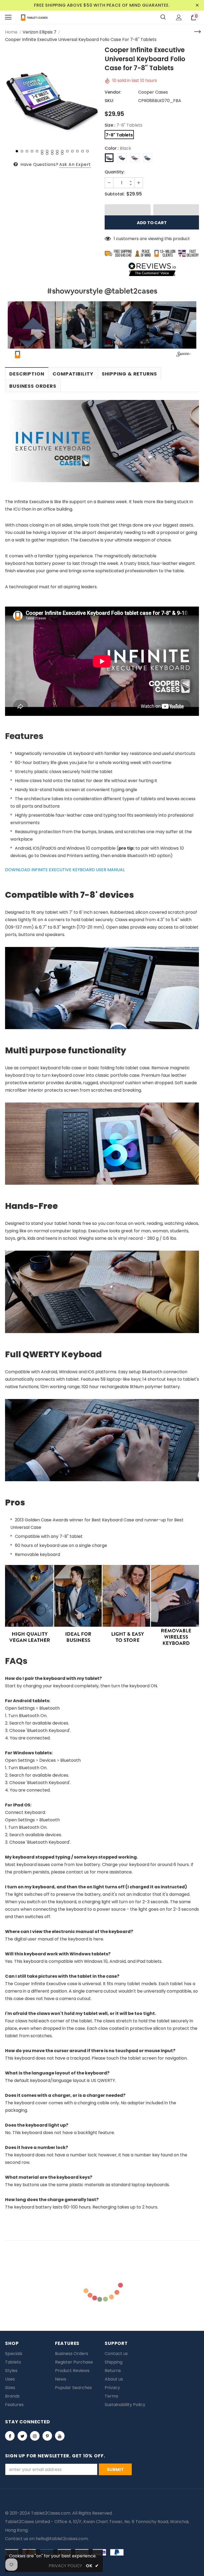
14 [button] (82, 151)
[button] (128, 210)
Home (11, 32)
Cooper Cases (153, 92)
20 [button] (62, 154)
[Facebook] (10, 2436)
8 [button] (52, 151)
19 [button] (57, 154)
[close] (197, 5)
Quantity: (115, 172)
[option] (52, 95)
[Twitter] (22, 2436)
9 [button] (57, 151)
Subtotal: (115, 194)
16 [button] (42, 154)
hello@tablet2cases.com (62, 2539)
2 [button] (22, 151)
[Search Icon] (163, 17)
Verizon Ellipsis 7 (39, 32)
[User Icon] (179, 17)
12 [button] (72, 151)
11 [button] (67, 151)
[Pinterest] (47, 2436)
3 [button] (27, 151)
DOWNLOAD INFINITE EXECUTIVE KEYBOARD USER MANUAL (65, 870)
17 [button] (47, 154)
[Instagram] (35, 2436)
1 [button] (17, 151)
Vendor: (113, 92)
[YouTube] (60, 2436)
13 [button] (77, 151)
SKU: (109, 101)
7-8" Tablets (119, 135)
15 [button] (88, 151)
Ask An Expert (75, 164)
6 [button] (42, 151)
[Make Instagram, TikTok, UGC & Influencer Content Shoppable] (184, 355)
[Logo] (34, 17)
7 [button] (47, 151)
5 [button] (37, 151)
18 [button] (52, 154)
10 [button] (62, 151)
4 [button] (32, 151)
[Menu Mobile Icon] (8, 17)
